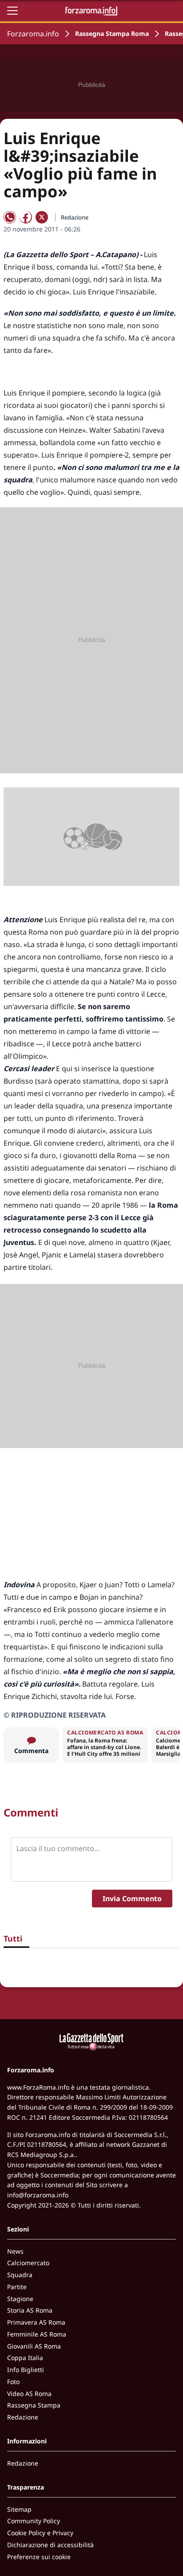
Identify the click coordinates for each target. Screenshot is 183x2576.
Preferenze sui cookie (39, 2557)
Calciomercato (28, 2263)
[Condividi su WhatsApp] (10, 217)
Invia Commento (132, 1899)
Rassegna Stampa (34, 2405)
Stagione (20, 2299)
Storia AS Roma (30, 2310)
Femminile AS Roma (37, 2334)
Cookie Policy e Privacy (40, 2533)
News (15, 2251)
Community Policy (34, 2521)
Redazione (23, 2417)
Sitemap (19, 2509)
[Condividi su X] (42, 217)
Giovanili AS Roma (34, 2346)
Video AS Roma (29, 2394)
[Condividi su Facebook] (26, 217)
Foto (13, 2382)
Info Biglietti (26, 2370)
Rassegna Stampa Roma (112, 33)
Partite (17, 2287)
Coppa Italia (25, 2358)
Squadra (20, 2275)
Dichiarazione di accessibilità (50, 2545)
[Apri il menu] (12, 11)
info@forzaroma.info (38, 2195)
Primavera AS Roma (36, 2322)
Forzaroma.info (33, 34)
